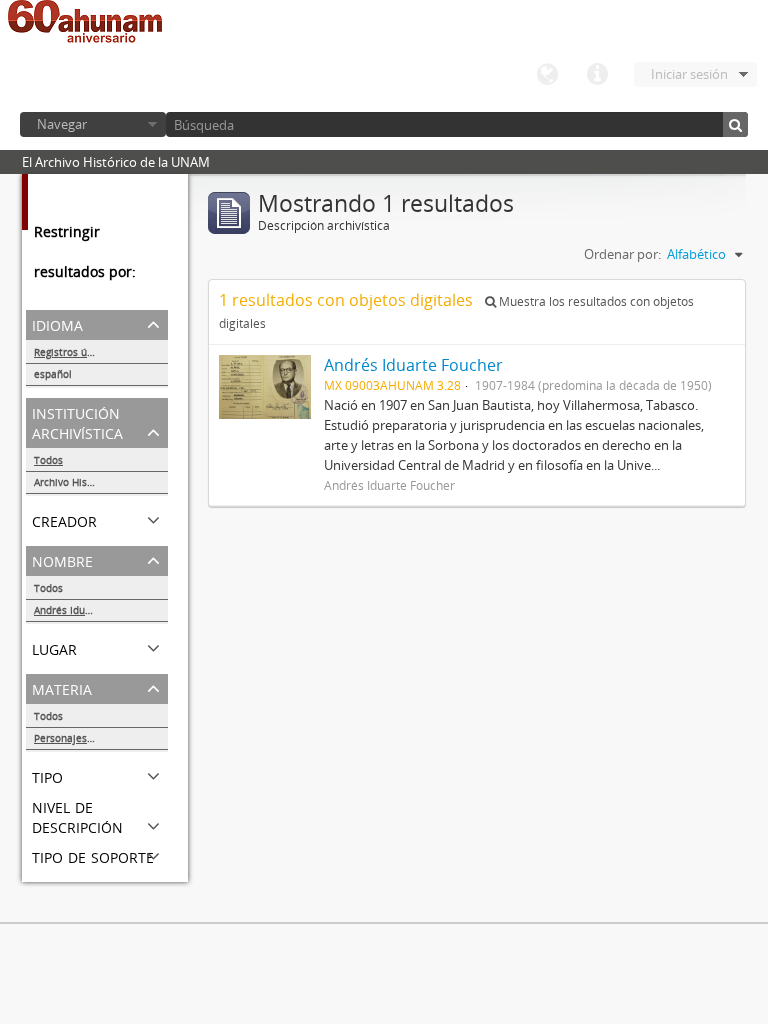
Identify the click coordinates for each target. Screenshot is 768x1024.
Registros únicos (73, 352)
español (53, 374)
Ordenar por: (622, 254)
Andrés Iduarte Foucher (90, 610)
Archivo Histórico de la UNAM (101, 482)
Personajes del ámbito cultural (101, 738)
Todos (48, 460)
